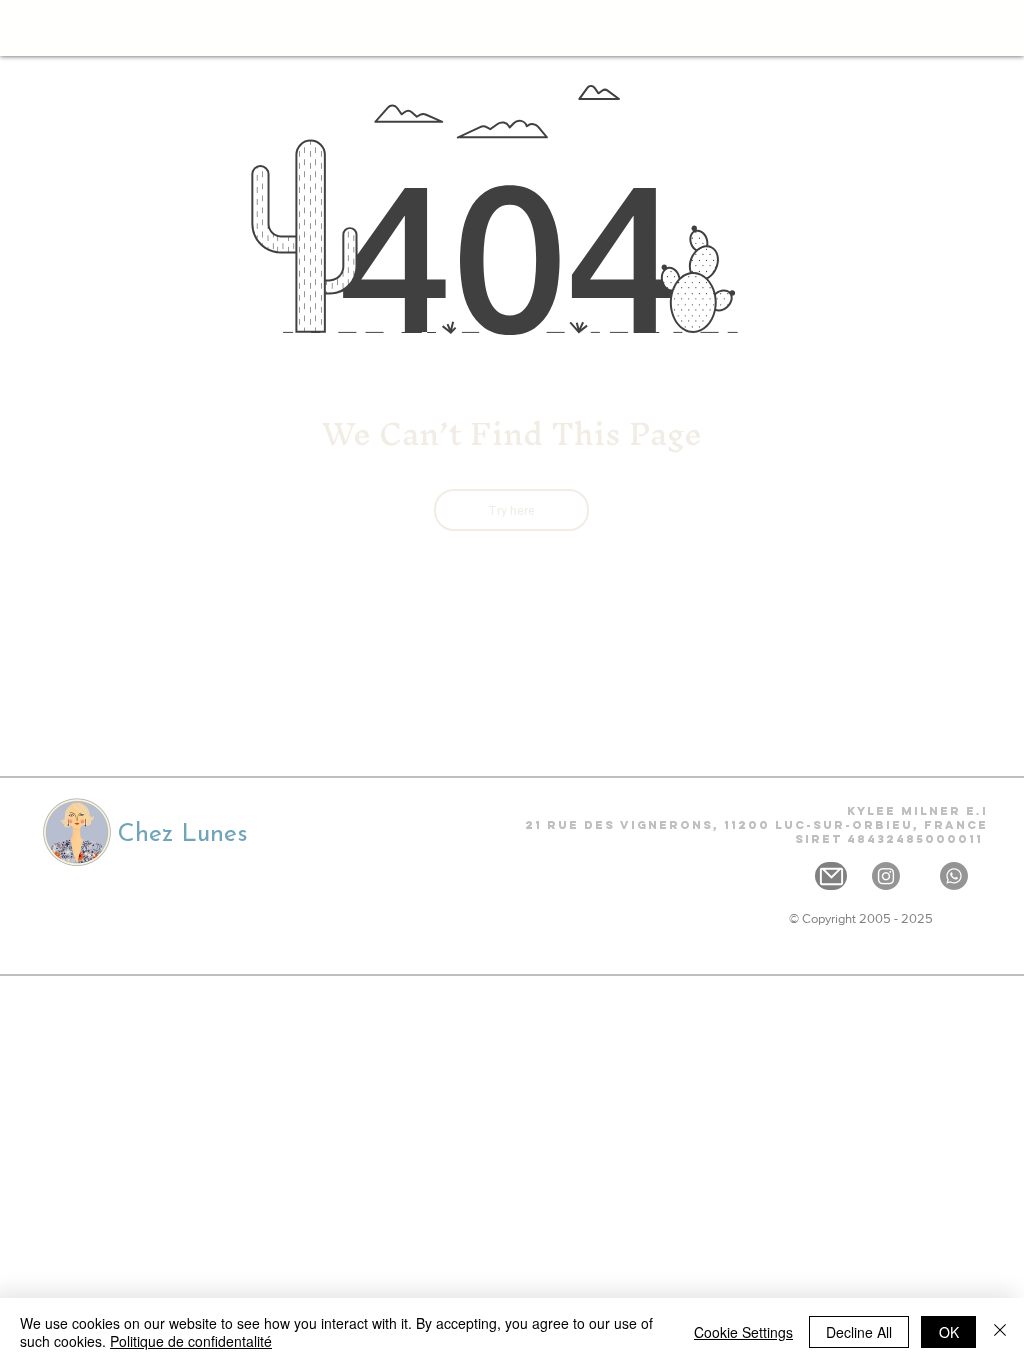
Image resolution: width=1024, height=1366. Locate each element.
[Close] (1000, 1332)
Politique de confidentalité (191, 1341)
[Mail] (831, 876)
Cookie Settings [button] (743, 1332)
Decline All (859, 1332)
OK (949, 1332)
